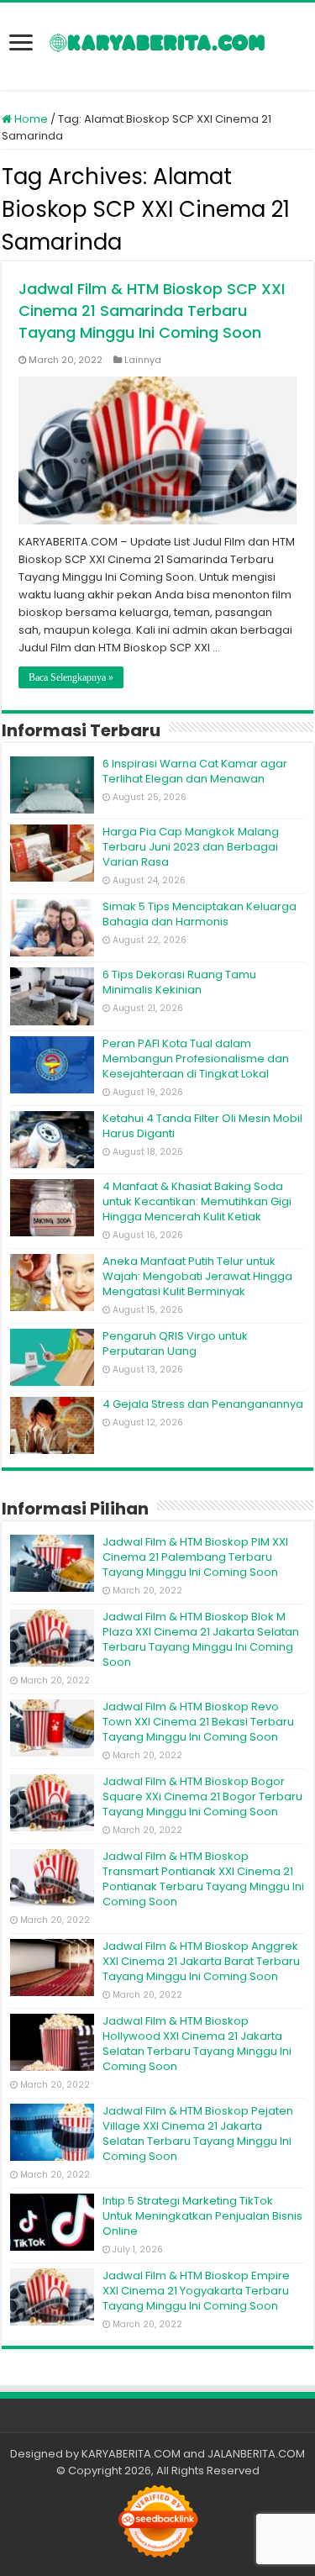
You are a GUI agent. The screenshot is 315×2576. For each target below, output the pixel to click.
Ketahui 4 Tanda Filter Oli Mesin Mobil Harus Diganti (202, 1126)
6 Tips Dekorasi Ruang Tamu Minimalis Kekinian (179, 982)
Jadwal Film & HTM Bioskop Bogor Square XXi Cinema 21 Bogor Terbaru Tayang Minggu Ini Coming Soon (202, 1796)
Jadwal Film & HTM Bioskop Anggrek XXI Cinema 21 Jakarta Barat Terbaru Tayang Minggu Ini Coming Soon (201, 1961)
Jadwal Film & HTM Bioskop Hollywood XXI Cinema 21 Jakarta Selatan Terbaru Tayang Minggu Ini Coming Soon (197, 2044)
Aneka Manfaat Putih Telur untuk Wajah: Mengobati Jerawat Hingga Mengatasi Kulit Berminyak (197, 1276)
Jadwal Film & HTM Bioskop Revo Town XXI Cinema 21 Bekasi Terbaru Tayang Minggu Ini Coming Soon (198, 1722)
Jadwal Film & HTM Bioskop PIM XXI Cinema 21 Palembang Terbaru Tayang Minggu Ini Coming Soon (195, 1557)
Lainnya (143, 360)
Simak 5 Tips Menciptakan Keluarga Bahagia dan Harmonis (199, 914)
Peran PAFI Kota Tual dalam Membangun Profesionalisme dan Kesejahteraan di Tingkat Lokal (196, 1059)
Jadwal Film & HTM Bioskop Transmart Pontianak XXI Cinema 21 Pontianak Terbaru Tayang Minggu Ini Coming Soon (203, 1879)
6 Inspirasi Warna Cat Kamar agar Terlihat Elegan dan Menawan (195, 771)
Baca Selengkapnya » (71, 677)
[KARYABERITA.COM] (157, 46)
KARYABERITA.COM (131, 2454)
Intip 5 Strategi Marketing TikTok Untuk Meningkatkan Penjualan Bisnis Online (202, 2216)
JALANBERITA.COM (256, 2454)
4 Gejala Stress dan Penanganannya (203, 1404)
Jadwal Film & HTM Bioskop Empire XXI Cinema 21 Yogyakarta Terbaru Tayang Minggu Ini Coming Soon (196, 2291)
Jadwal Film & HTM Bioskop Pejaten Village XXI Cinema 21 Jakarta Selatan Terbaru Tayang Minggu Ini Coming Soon (198, 2133)
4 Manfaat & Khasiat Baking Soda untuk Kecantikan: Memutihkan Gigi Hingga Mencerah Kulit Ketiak (197, 1201)
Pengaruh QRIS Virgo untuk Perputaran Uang (175, 1343)
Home (30, 119)
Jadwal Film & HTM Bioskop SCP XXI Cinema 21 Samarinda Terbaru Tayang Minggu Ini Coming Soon (152, 311)
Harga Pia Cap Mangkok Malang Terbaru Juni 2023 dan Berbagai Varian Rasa (191, 847)
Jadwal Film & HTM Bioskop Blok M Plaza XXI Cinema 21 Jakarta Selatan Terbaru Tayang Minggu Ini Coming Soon (201, 1639)
